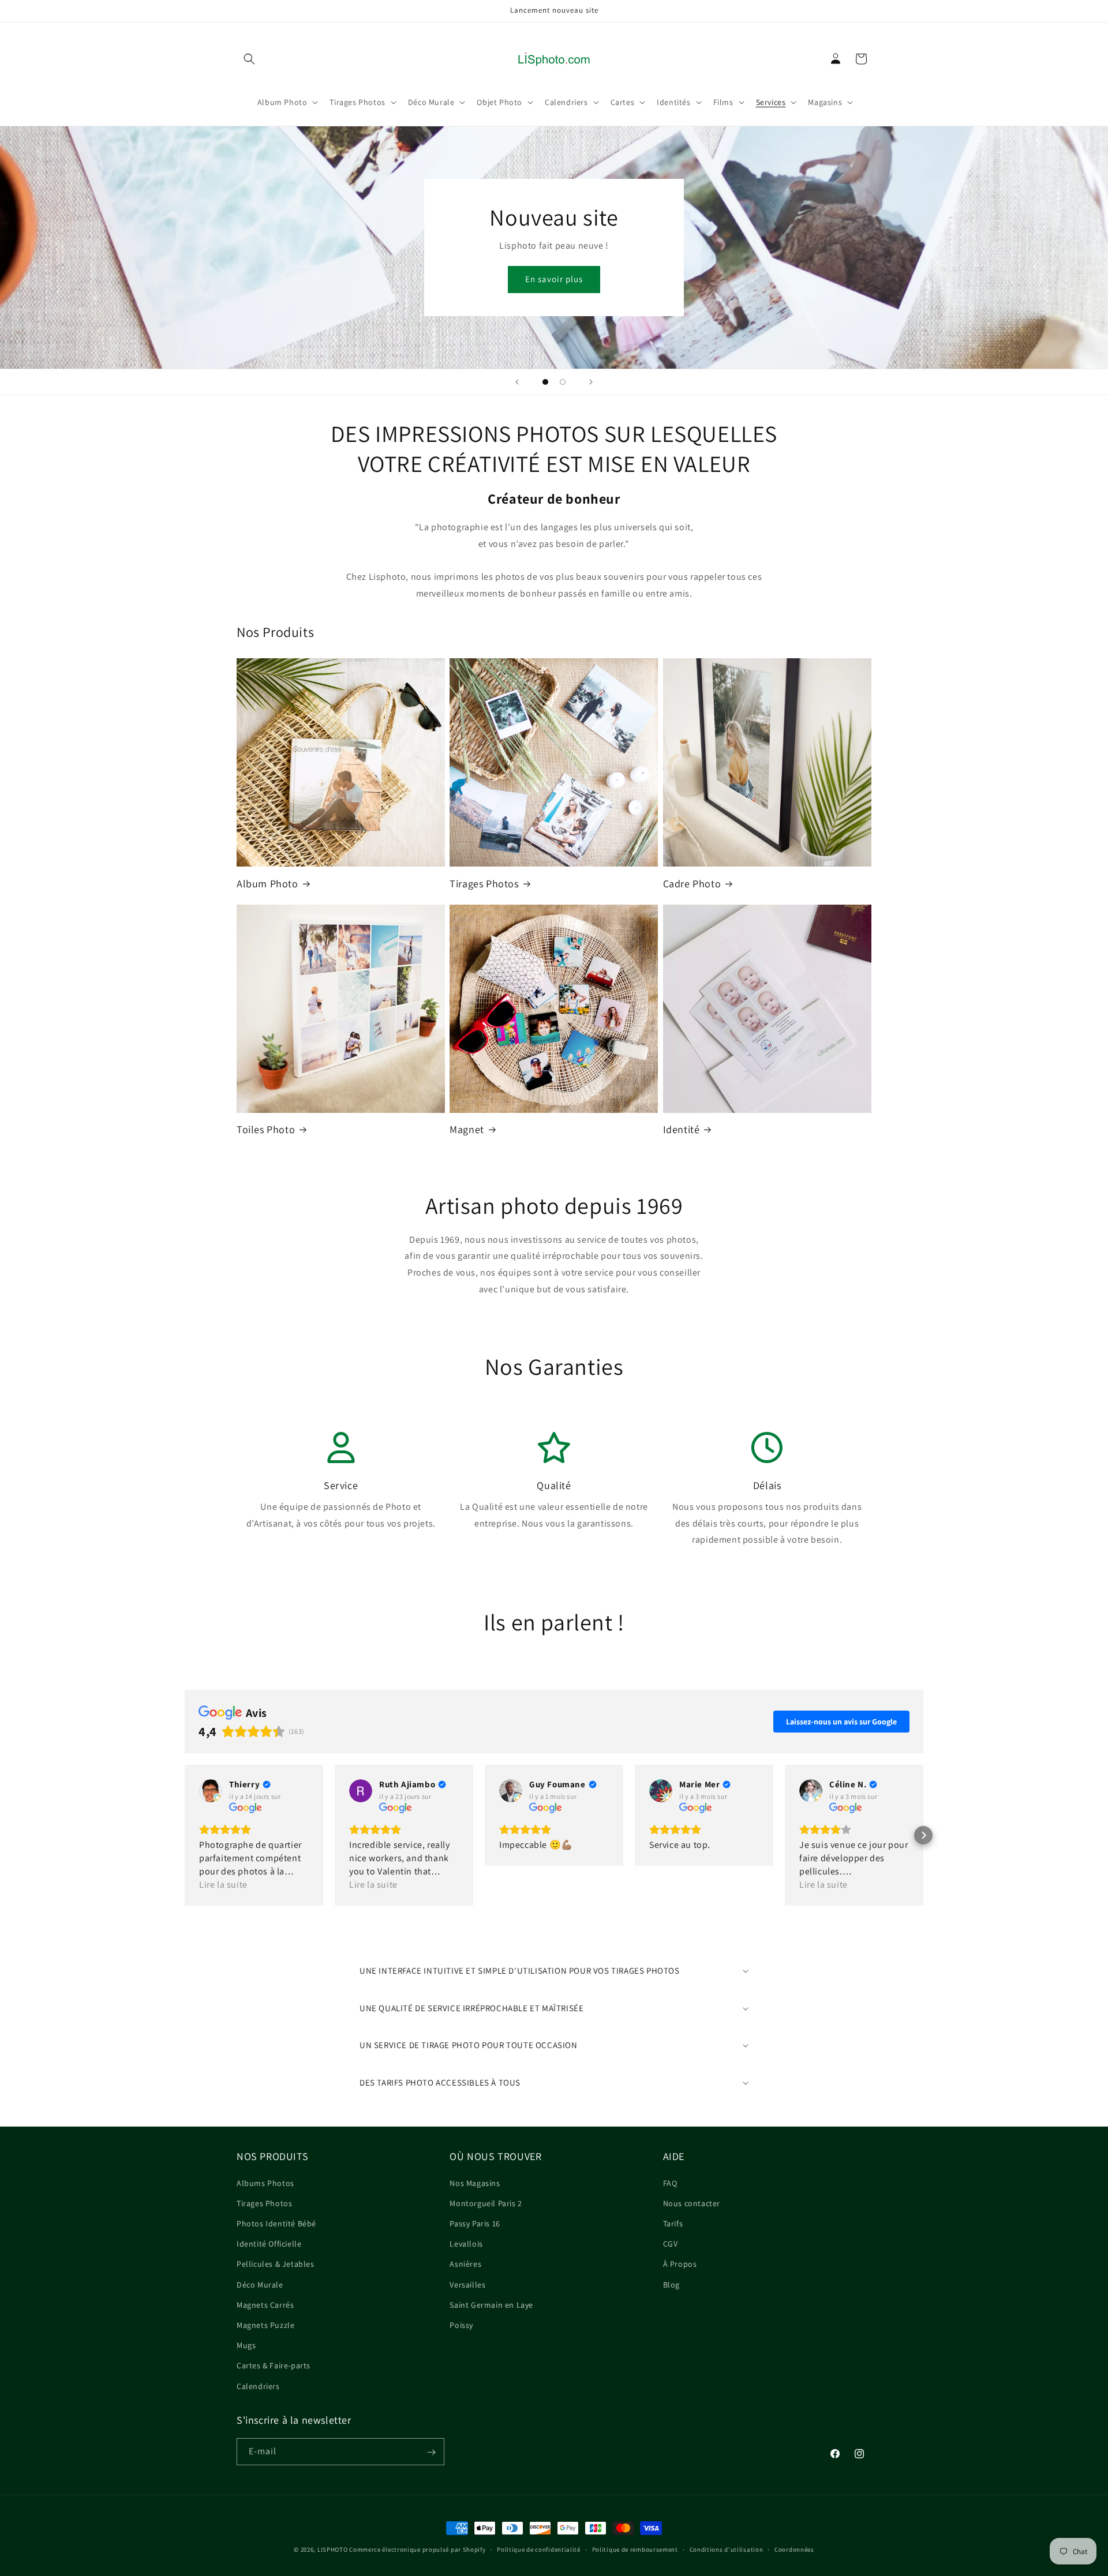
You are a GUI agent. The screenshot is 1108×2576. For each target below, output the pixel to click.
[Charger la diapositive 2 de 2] (563, 382)
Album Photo (267, 884)
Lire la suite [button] (223, 1885)
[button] (249, 59)
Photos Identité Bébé (276, 2223)
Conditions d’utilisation (727, 2549)
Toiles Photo (266, 1129)
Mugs (246, 2345)
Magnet (467, 1129)
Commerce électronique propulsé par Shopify (417, 2549)
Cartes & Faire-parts (274, 2365)
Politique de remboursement (635, 2549)
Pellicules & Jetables (276, 2264)
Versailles (467, 2284)
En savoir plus (554, 279)
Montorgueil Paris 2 (486, 2203)
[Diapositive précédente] (517, 382)
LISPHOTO (333, 2549)
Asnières (465, 2264)
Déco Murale (260, 2284)
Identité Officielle (269, 2244)
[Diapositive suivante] (591, 382)
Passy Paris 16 (475, 2223)
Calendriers (258, 2386)
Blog (671, 2284)
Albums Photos (265, 2183)
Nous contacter (692, 2203)
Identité (682, 1129)
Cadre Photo (692, 884)
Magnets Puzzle (265, 2324)
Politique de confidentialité (539, 2549)
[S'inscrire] (431, 2452)
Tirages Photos (484, 884)
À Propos (680, 2264)
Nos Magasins (475, 2183)
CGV (671, 2244)
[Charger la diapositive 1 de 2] (545, 382)
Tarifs (673, 2223)
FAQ (670, 2183)
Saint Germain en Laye (491, 2304)
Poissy (461, 2324)
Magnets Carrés (265, 2304)
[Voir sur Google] (211, 1791)
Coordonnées (794, 2549)
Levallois (466, 2244)
